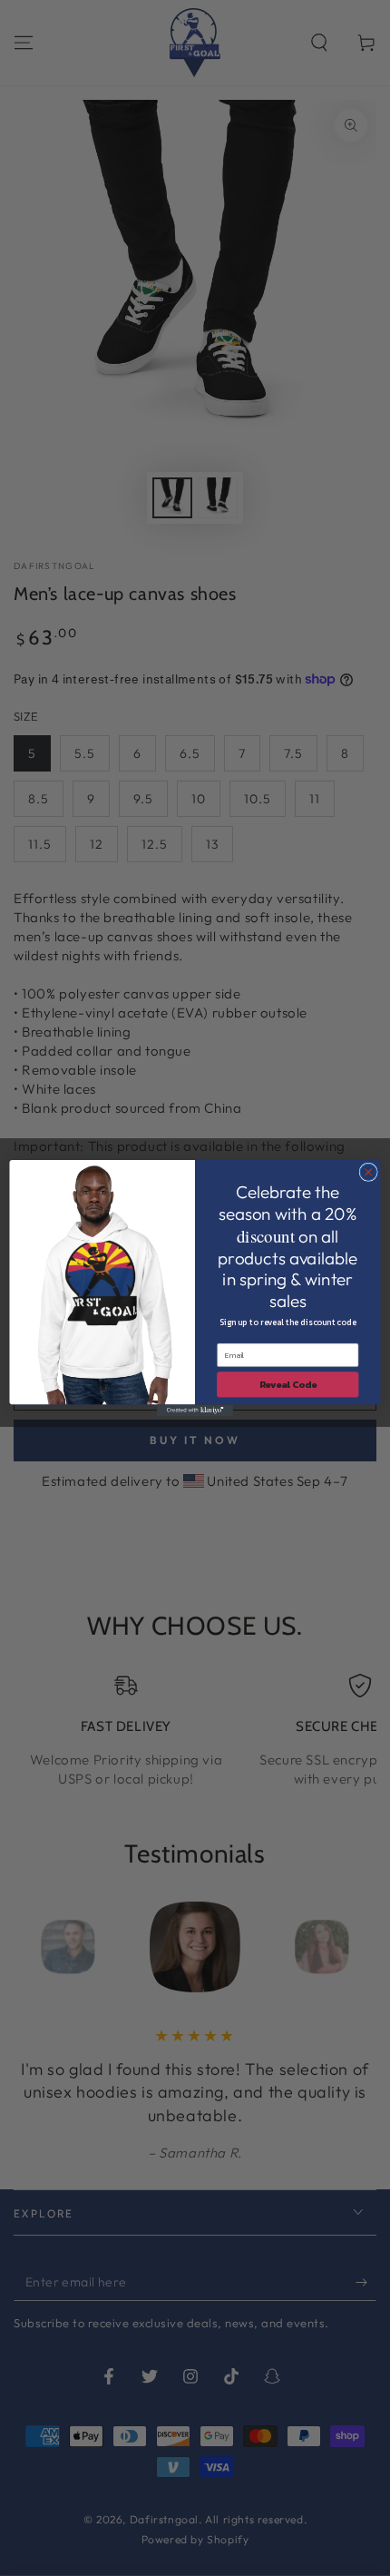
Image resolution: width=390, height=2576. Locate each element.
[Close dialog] (368, 1172)
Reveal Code (288, 1385)
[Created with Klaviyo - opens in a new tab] (195, 1410)
